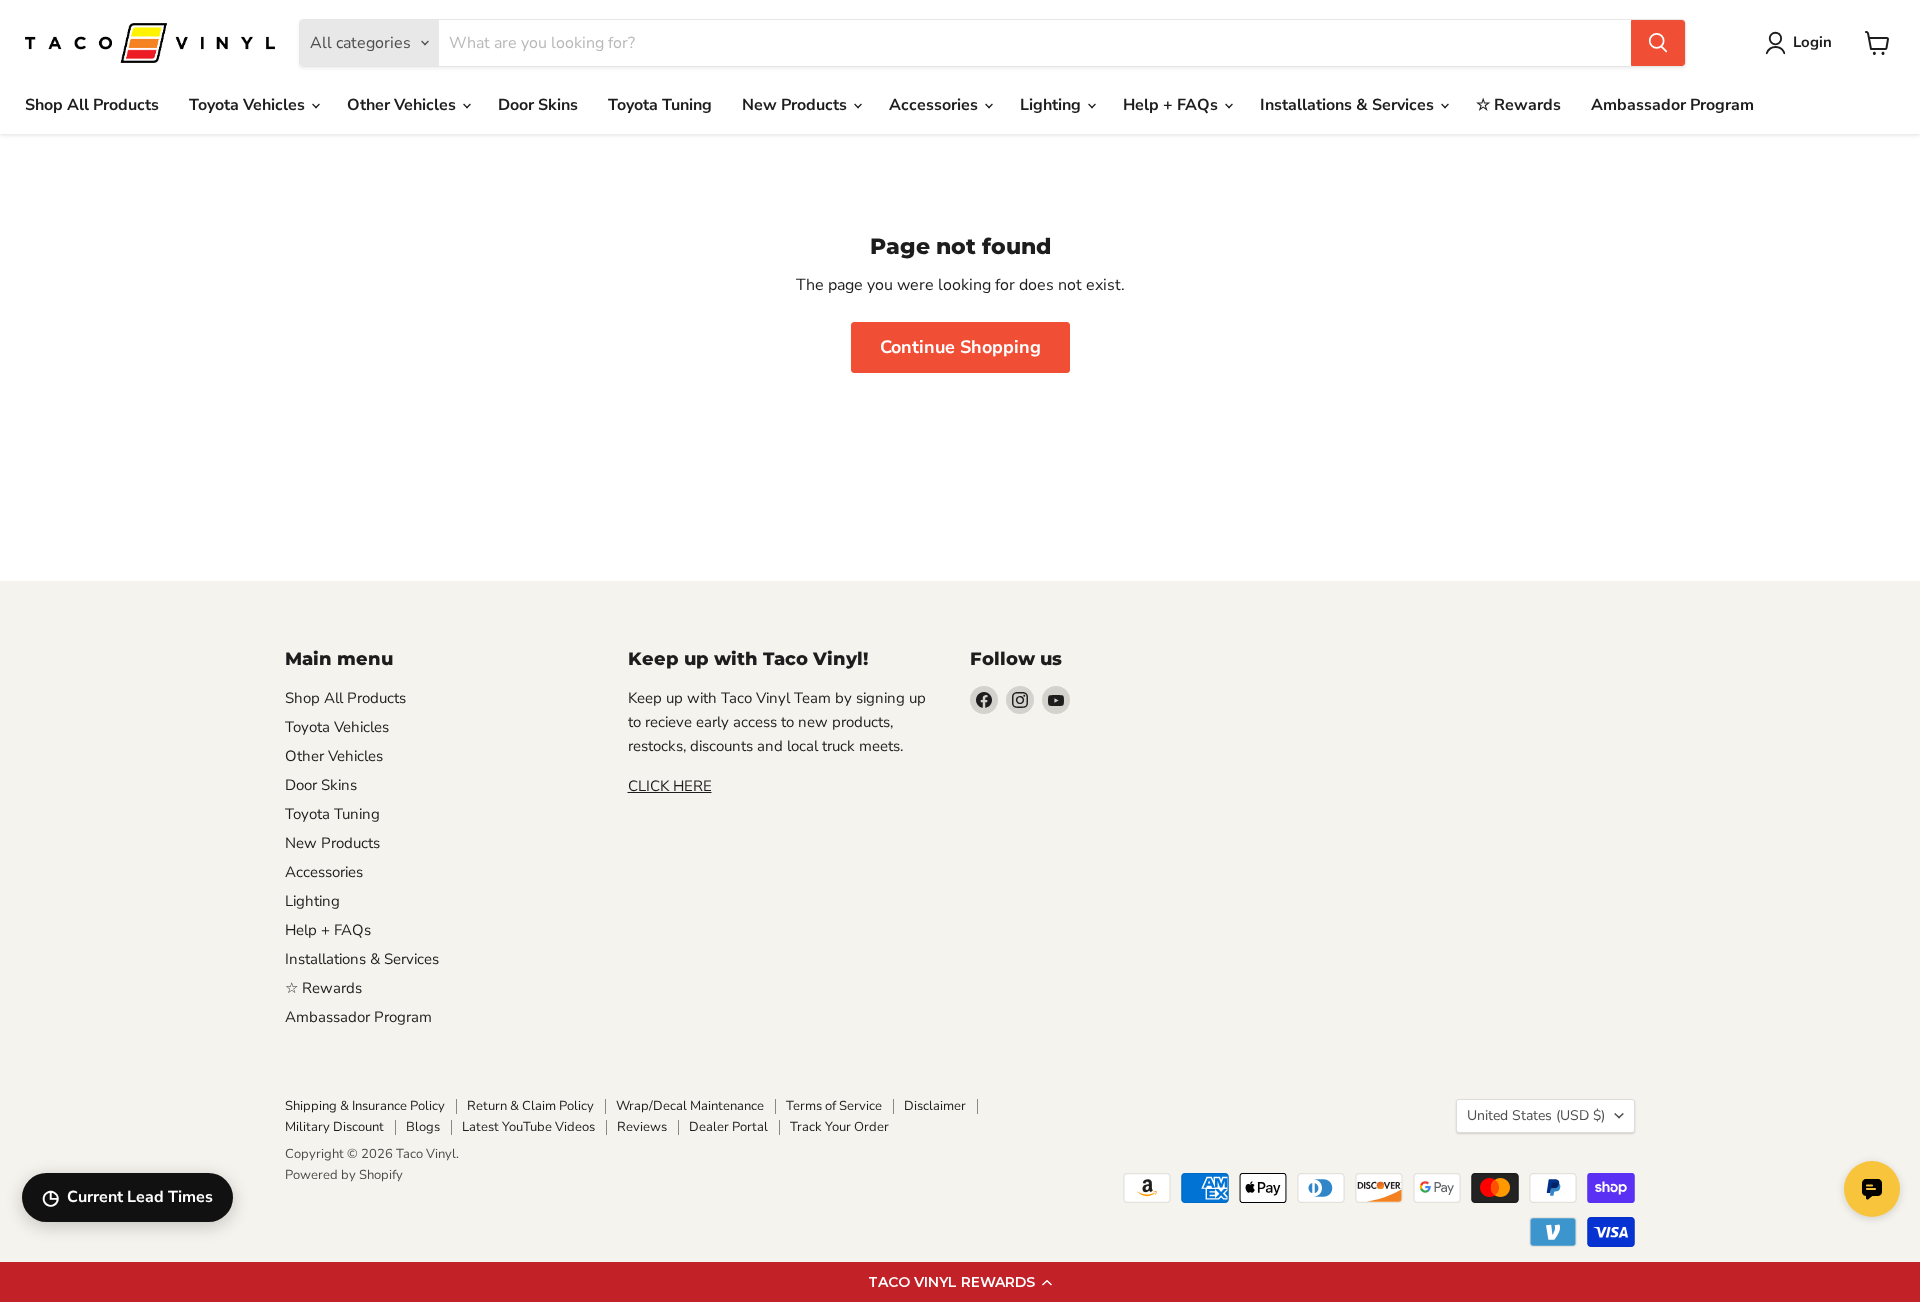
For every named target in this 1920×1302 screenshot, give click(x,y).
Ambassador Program (1672, 105)
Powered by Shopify (344, 1175)
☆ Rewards (1518, 105)
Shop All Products (92, 105)
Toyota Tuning (660, 105)
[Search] (1658, 43)
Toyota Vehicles (249, 105)
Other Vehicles (403, 105)
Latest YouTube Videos (528, 1127)
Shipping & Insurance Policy (365, 1106)
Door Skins (538, 105)
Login (1812, 42)
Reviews (642, 1127)
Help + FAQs (1172, 105)
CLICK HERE (670, 786)
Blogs (423, 1127)
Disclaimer (935, 1106)
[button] (960, 1282)
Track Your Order (839, 1127)
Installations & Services (1349, 105)
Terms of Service (834, 1106)
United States (1536, 1115)
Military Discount (334, 1127)
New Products (796, 105)
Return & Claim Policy (530, 1106)
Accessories (935, 105)
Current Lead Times (127, 1197)
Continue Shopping (960, 347)
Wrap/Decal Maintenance (690, 1106)
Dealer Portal (728, 1127)
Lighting (1052, 105)
